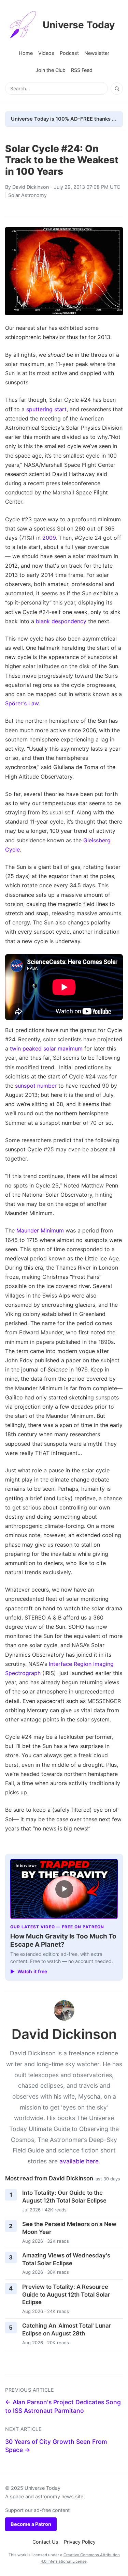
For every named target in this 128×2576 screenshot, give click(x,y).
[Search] (117, 89)
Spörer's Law (22, 703)
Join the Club (51, 70)
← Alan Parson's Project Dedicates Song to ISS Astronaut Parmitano (63, 2406)
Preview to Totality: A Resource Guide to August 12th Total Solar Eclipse (66, 2294)
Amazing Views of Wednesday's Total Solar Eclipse (66, 2259)
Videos (46, 53)
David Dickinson (31, 187)
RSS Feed (82, 70)
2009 (49, 538)
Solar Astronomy (27, 195)
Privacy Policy (80, 2542)
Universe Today (79, 25)
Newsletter (97, 53)
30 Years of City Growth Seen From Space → (56, 2446)
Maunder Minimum (40, 1230)
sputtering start (46, 409)
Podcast (69, 53)
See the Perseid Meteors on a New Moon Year (69, 2228)
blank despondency (61, 621)
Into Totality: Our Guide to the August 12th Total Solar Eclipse (64, 2197)
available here (79, 2161)
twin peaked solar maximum (46, 1048)
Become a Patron (31, 2524)
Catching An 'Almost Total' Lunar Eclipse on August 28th (67, 2329)
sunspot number (36, 1086)
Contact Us (45, 2542)
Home (26, 53)
